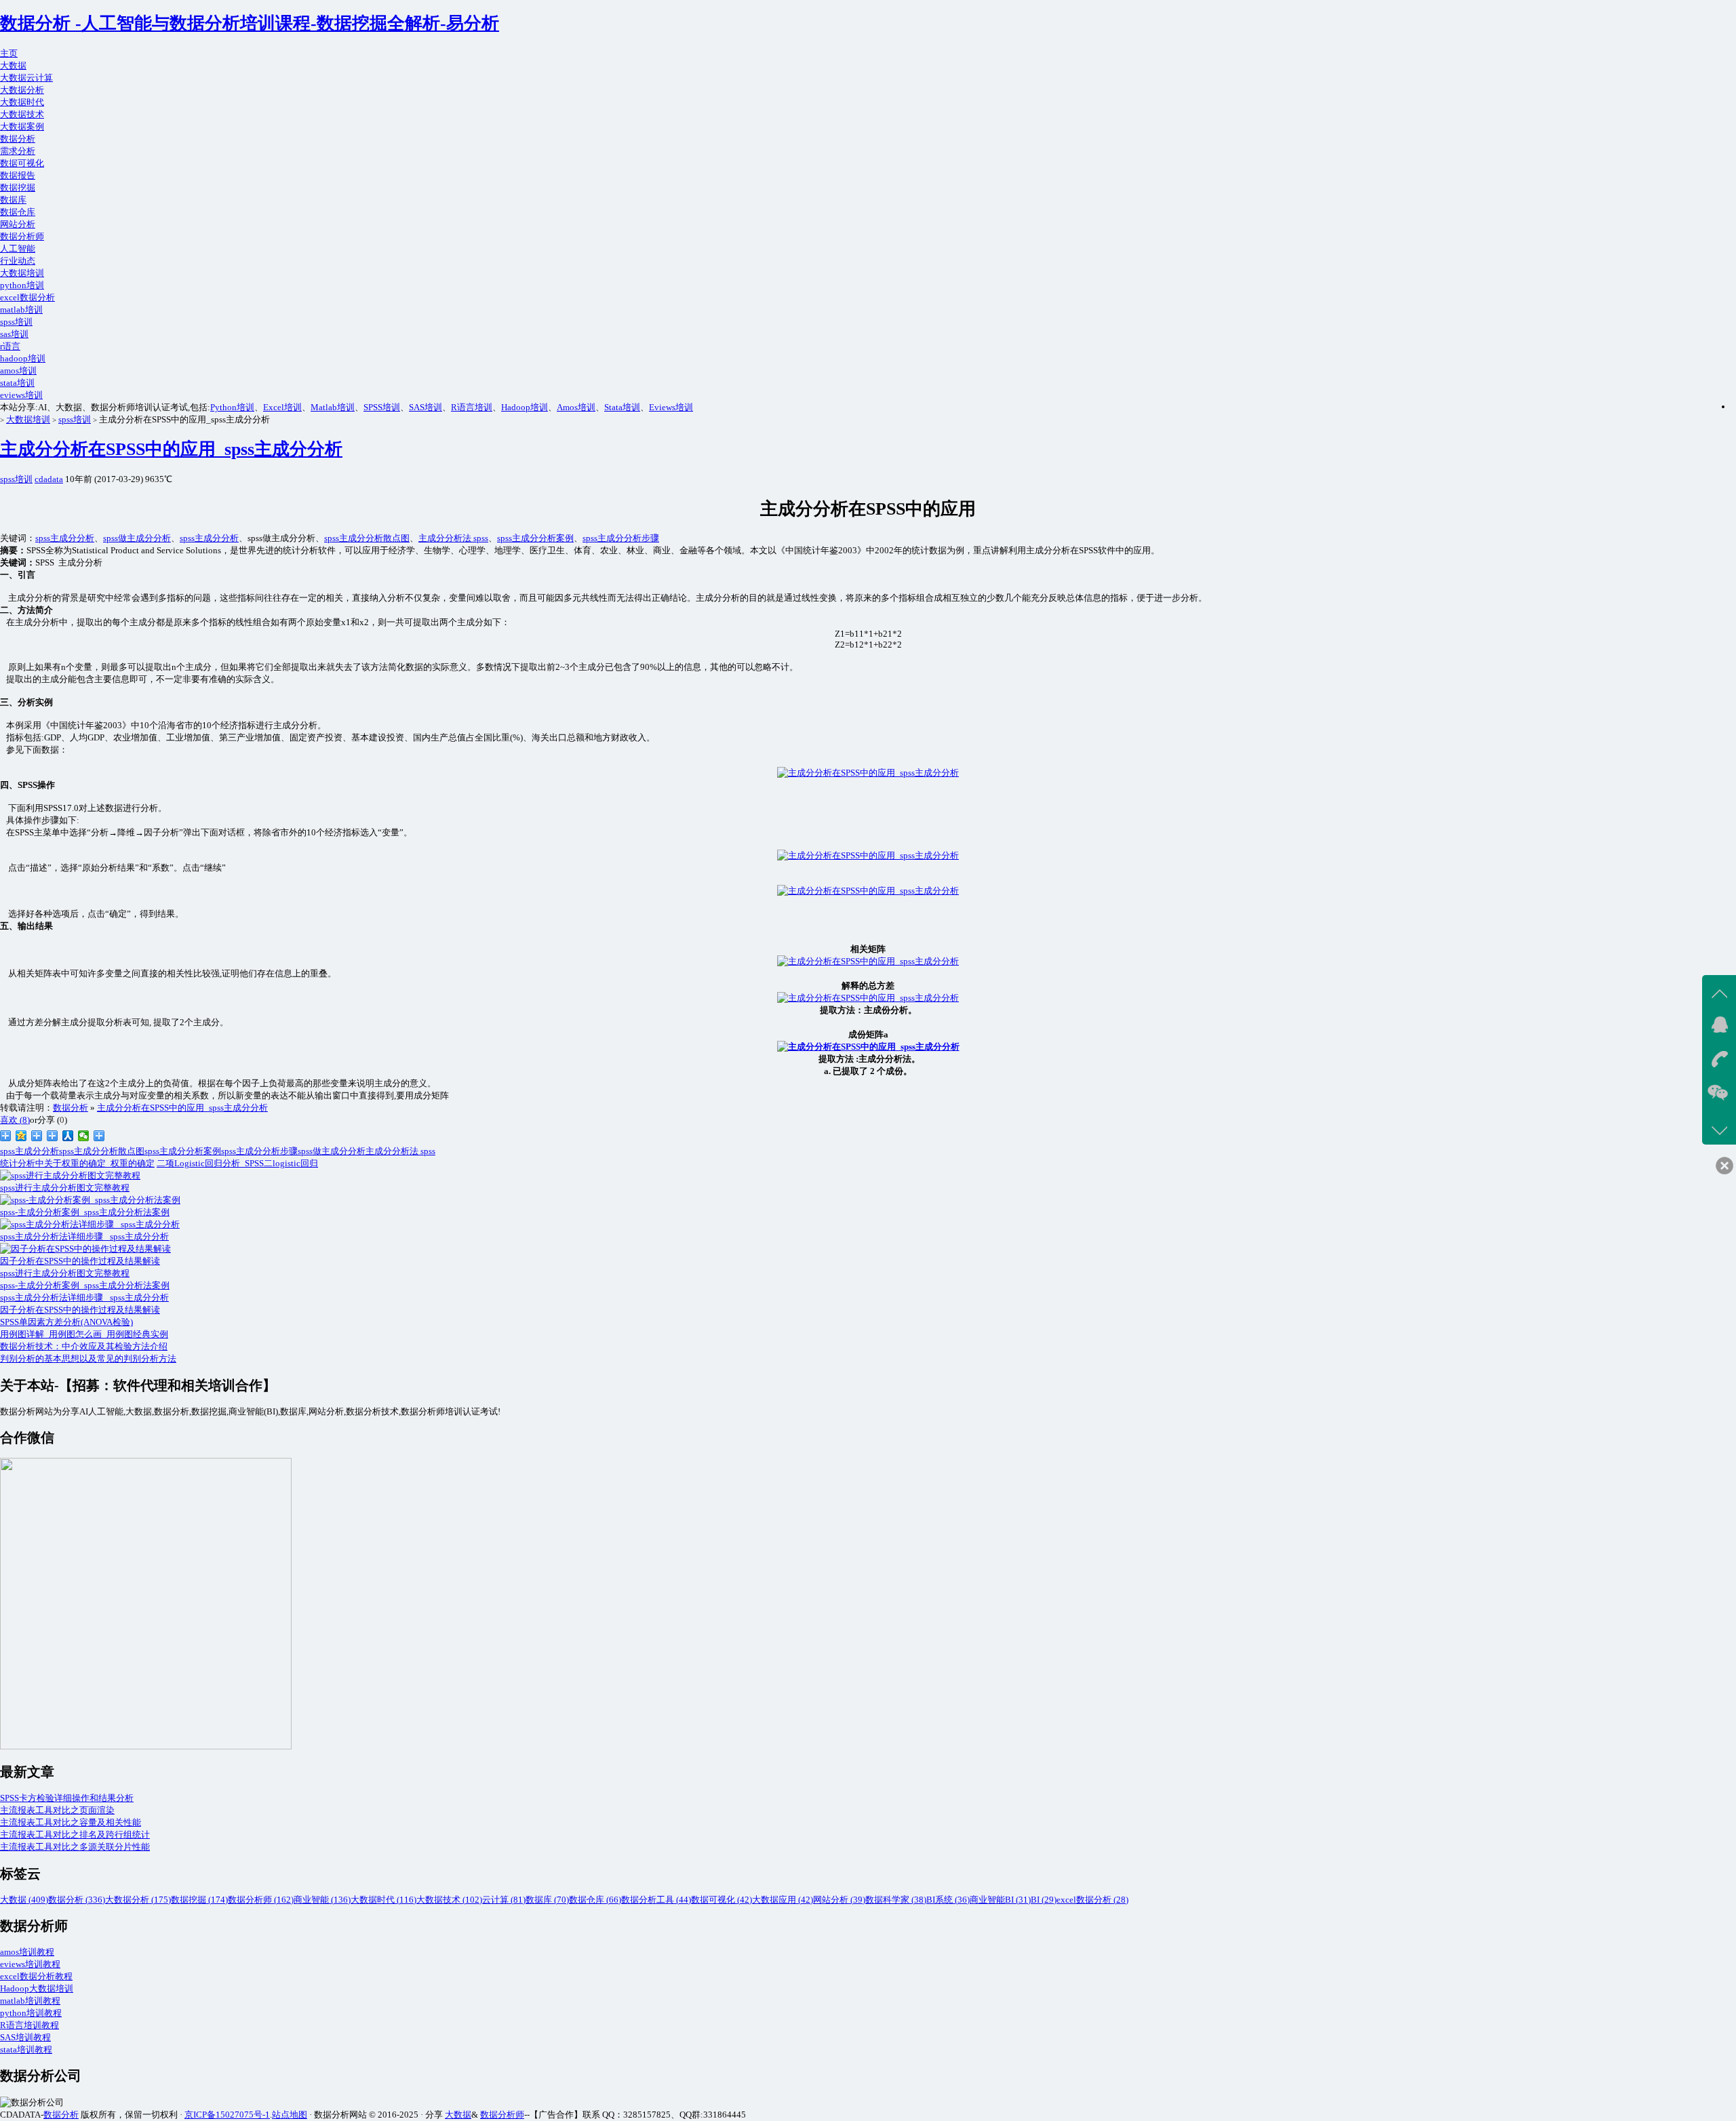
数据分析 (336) (77, 1900)
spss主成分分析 (65, 538)
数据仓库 (18, 212)
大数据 (13, 65)
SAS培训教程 (25, 2037)
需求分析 (18, 151)
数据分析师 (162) (261, 1900)
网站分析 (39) (839, 1900)
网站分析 (18, 224)
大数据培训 (22, 273)
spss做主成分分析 (137, 538)
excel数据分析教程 (36, 1976)
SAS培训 (426, 407)
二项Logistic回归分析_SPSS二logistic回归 (237, 1163)
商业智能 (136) (322, 1900)
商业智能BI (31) (1000, 1900)
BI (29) (1044, 1900)
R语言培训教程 (29, 2025)
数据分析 (18, 139)
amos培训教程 (27, 1952)
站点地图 (290, 2115)
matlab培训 (21, 310)
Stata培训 (622, 407)
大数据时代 (22, 102)
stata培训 (17, 383)
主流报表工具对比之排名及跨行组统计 (75, 1835)
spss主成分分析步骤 (621, 538)
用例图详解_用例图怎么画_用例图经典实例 (84, 1334)
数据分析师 (22, 236)
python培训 (22, 285)
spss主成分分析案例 (535, 538)
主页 (9, 53)
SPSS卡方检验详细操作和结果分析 (67, 1798)
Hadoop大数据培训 (37, 1988)
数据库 (13, 200)
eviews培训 (21, 395)
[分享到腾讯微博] (37, 1136)
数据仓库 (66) (595, 1900)
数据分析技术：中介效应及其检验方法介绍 (84, 1346)
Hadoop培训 (525, 407)
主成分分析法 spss (453, 538)
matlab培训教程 (30, 2001)
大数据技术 (22, 114)
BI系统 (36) (948, 1900)
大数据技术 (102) (449, 1900)
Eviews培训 (671, 407)
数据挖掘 (18, 187)
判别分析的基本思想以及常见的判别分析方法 (88, 1359)
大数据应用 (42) (783, 1900)
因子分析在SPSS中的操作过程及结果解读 (80, 1310)
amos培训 (18, 371)
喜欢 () (15, 1120)
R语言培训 (472, 407)
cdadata (49, 479)
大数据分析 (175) (138, 1900)
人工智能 (18, 249)
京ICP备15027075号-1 (227, 2115)
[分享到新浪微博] (6, 1136)
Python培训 (232, 407)
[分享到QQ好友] (53, 1136)
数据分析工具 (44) (656, 1900)
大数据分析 (22, 90)
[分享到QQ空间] (21, 1136)
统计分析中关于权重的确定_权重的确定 (77, 1163)
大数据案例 (22, 126)
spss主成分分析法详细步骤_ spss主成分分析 (84, 1297)
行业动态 (18, 261)
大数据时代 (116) (383, 1900)
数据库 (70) (547, 1900)
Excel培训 (282, 407)
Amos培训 (576, 407)
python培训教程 (31, 2013)
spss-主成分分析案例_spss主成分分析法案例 (85, 1285)
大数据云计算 (26, 78)
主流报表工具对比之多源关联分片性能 (75, 1847)
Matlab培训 (333, 407)
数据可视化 (22, 163)
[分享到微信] (84, 1136)
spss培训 (16, 322)
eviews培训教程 (30, 1964)
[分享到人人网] (68, 1136)
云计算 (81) (504, 1900)
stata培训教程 (26, 2049)
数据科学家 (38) (896, 1900)
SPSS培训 (382, 407)
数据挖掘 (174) (199, 1900)
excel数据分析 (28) (1092, 1900)
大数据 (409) (24, 1900)
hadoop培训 (23, 358)
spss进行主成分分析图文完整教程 (65, 1273)
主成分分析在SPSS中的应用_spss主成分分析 (171, 449)
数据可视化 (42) (722, 1900)
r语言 (10, 346)
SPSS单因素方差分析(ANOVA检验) (66, 1322)
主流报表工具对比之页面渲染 (57, 1810)
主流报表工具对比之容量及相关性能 (71, 1822)
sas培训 (14, 334)
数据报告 (18, 175)
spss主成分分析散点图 (367, 538)
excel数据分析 (27, 297)
